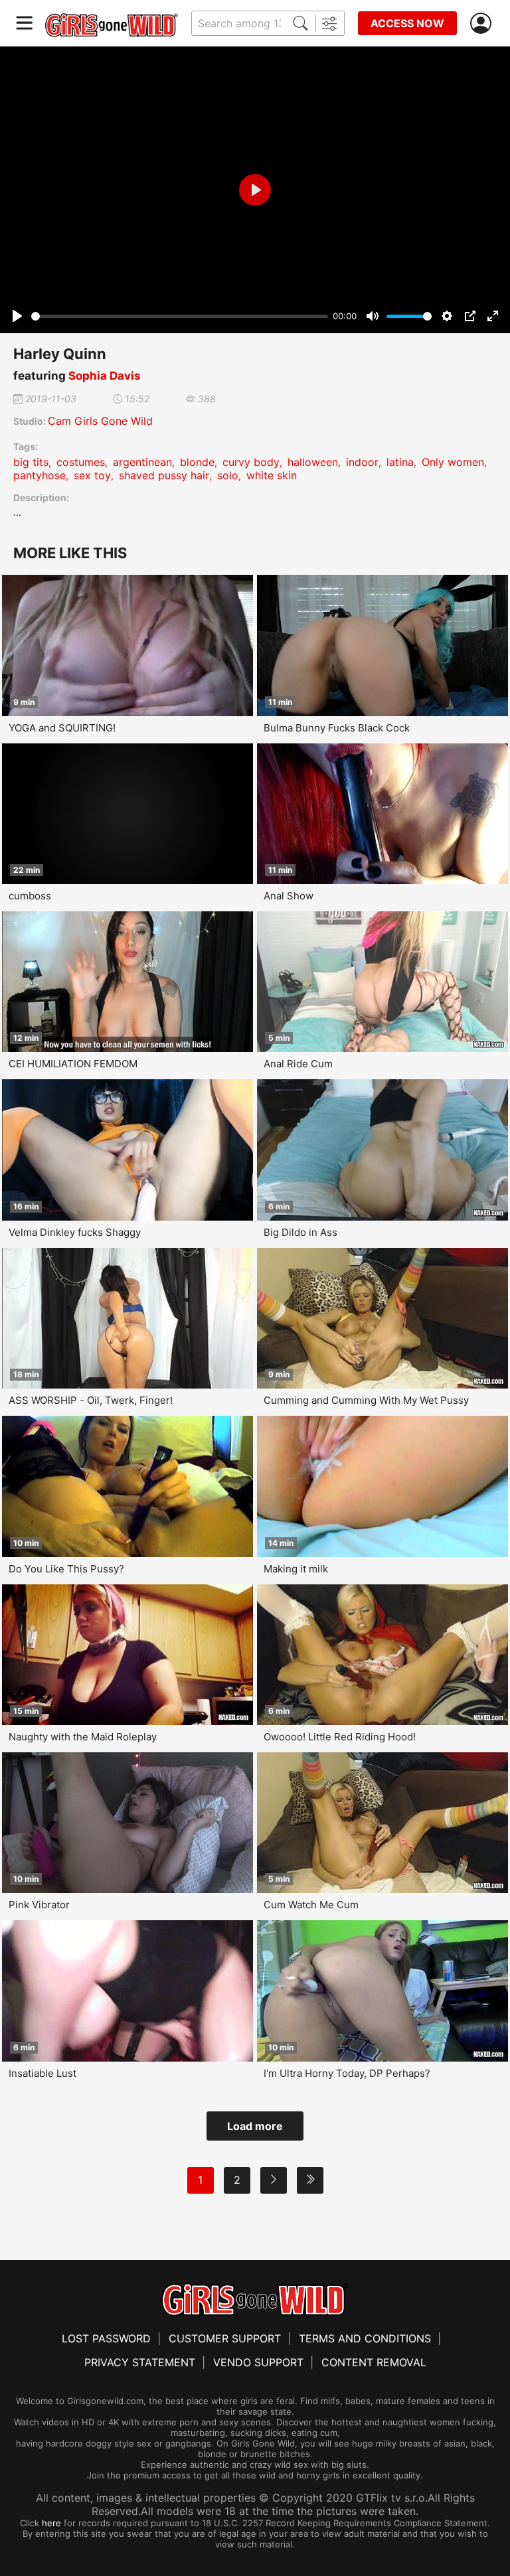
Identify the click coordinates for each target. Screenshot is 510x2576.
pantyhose (40, 475)
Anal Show (289, 896)
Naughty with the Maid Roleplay (83, 1737)
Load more (255, 2126)
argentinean (142, 462)
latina (400, 462)
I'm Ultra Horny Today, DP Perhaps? (347, 2073)
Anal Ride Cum (298, 1064)
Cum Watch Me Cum (311, 1905)
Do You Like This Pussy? (66, 1569)
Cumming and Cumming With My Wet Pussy (366, 1400)
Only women (453, 462)
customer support (225, 2338)
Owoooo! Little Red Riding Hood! (340, 1737)
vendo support (258, 2362)
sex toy (92, 475)
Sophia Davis (105, 376)
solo (228, 475)
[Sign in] (483, 24)
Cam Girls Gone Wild (100, 421)
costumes (81, 462)
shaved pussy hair (164, 475)
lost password (106, 2338)
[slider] (180, 316)
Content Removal (374, 2362)
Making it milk (296, 1569)
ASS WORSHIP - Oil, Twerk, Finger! (91, 1400)
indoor (362, 462)
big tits (31, 462)
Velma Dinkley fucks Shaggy (75, 1232)
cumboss (30, 896)
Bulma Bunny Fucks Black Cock (337, 728)
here (51, 2523)
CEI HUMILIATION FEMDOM (73, 1064)
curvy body (251, 462)
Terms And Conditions (365, 2338)
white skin (272, 475)
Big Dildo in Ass (300, 1232)
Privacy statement (140, 2362)
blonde (197, 462)
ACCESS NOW (407, 23)
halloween (313, 462)
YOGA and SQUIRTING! (62, 728)
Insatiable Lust (42, 2073)
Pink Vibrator (39, 1905)
